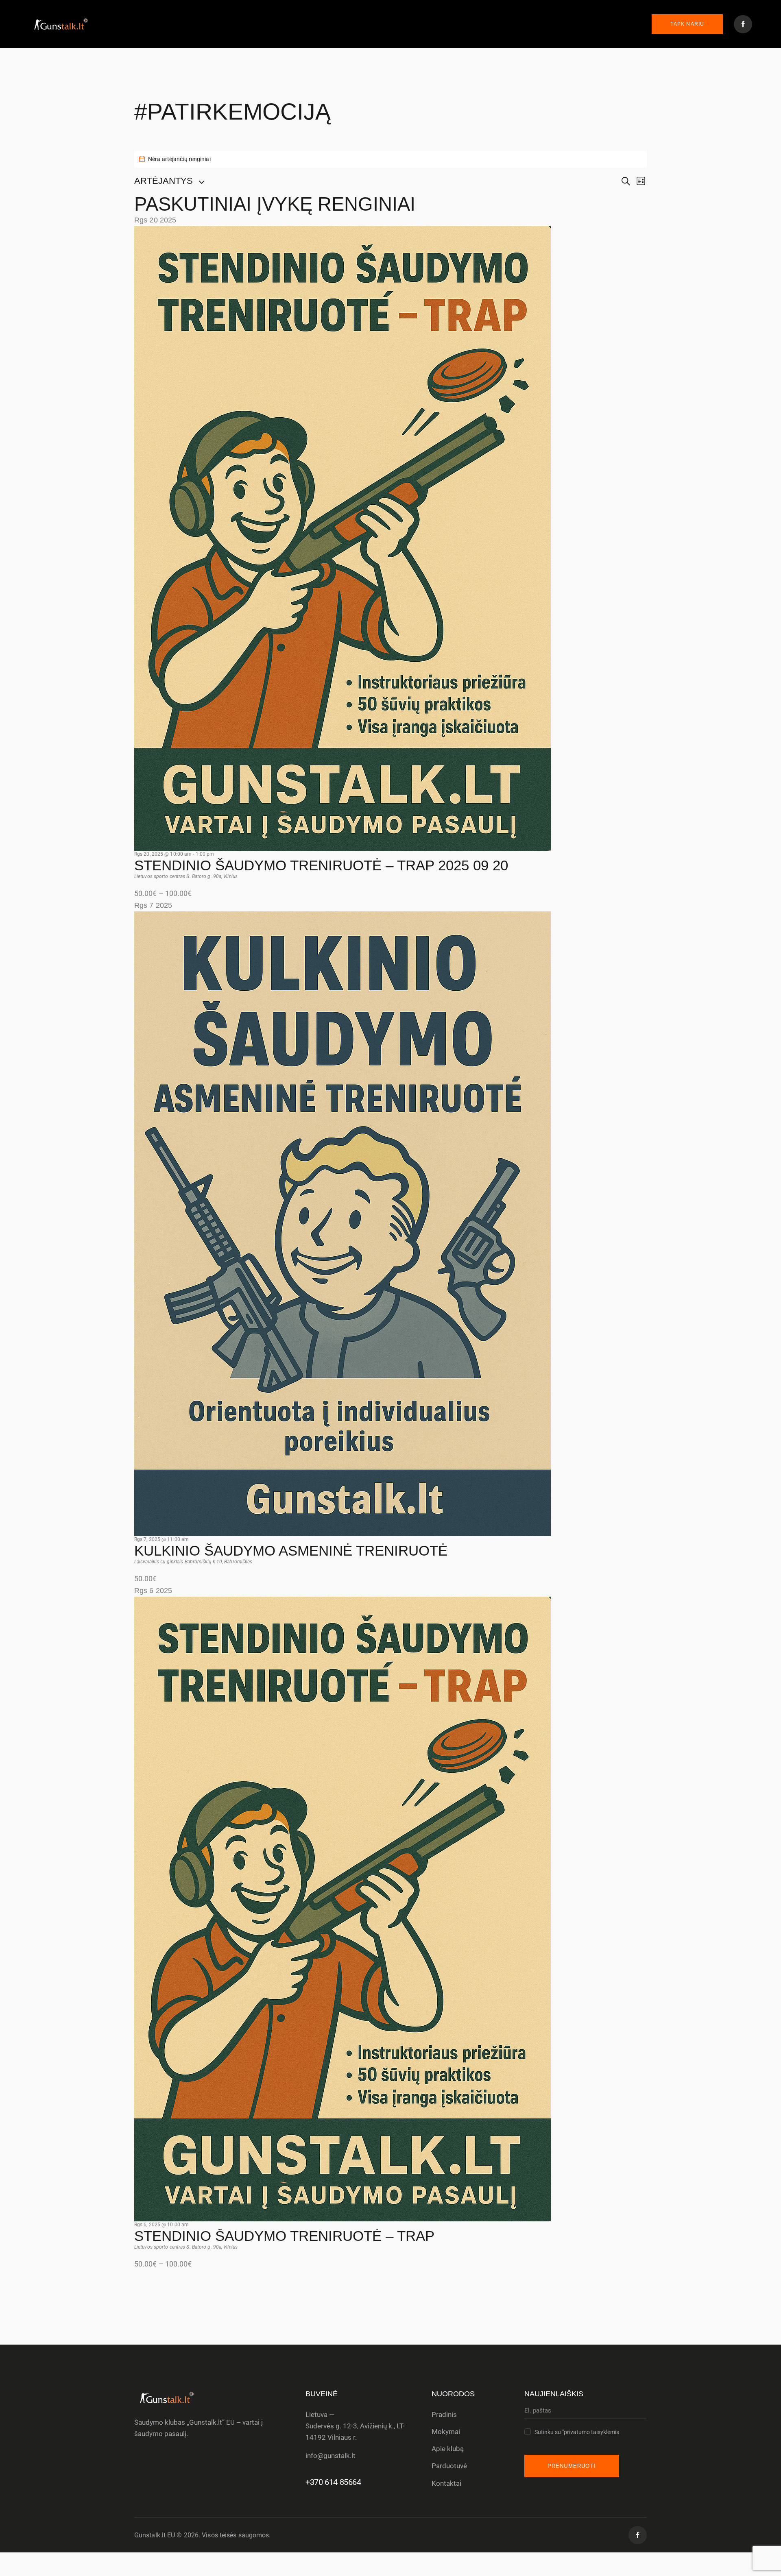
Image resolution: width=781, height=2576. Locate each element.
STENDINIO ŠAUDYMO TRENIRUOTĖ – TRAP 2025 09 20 (321, 865)
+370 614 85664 (333, 2482)
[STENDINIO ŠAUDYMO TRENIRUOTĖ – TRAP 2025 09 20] (343, 232)
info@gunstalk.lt (331, 2456)
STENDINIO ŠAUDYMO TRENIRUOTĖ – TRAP (284, 2236)
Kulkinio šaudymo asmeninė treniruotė (291, 1551)
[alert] (390, 159)
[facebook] (638, 2535)
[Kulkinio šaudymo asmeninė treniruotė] (343, 917)
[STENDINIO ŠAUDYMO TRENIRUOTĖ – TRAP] (343, 1603)
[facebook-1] (743, 24)
